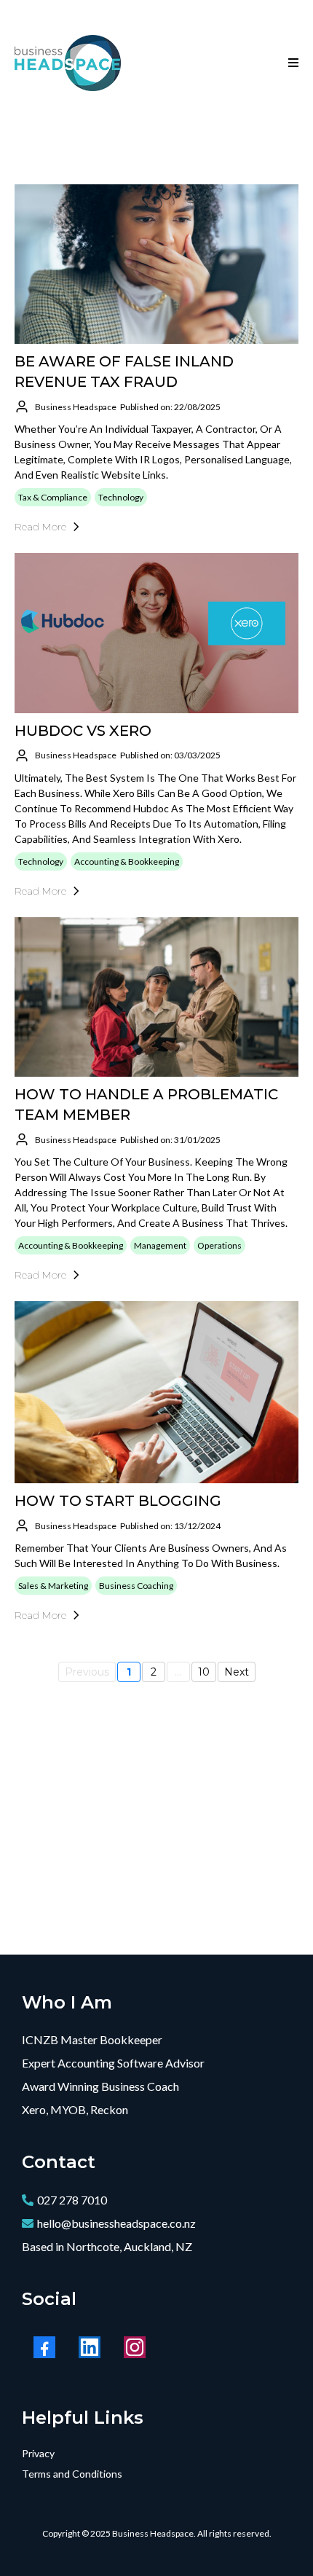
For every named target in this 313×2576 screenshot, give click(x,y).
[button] (291, 63)
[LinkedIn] (90, 2347)
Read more (40, 527)
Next (237, 1672)
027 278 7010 (72, 2200)
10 (204, 1672)
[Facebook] (44, 2347)
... (178, 1672)
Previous (87, 1672)
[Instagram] (135, 2347)
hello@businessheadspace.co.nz (116, 2223)
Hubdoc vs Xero (83, 731)
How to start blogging (118, 1501)
